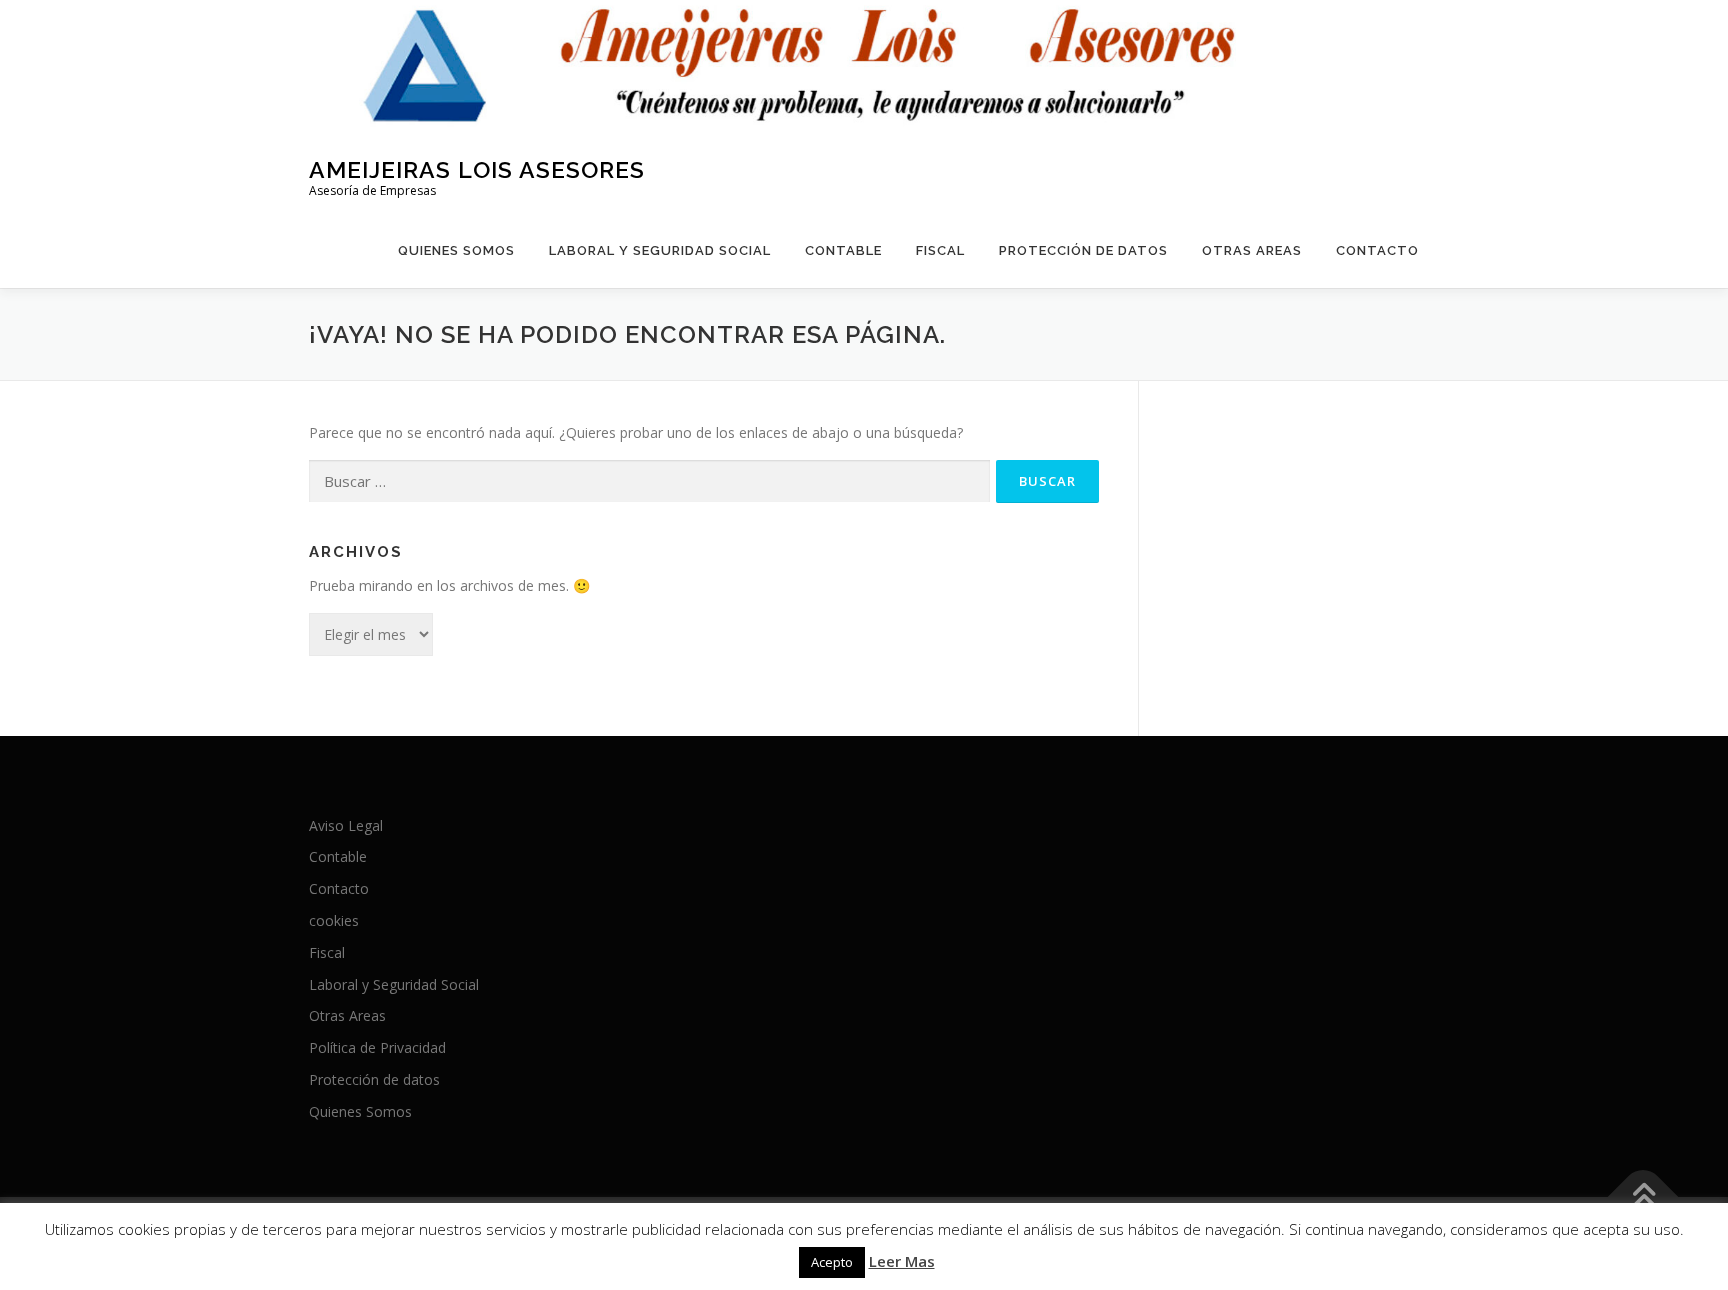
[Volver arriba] (1643, 1196)
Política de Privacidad (377, 1047)
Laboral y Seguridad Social (660, 250)
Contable (843, 250)
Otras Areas (1252, 250)
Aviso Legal (346, 825)
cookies (334, 920)
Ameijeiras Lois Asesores (477, 168)
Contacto (1377, 250)
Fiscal (940, 250)
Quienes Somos (456, 250)
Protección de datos (1083, 250)
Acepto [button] (832, 1262)
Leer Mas (902, 1261)
